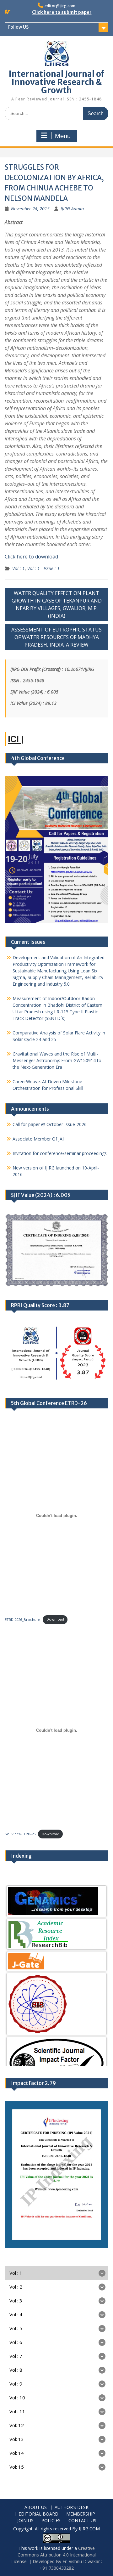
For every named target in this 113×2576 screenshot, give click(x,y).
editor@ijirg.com (60, 6)
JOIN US (25, 2521)
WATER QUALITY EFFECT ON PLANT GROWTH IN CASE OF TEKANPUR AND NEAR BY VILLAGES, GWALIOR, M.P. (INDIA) (57, 604)
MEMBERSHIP (81, 2514)
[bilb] (56, 1901)
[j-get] (56, 1928)
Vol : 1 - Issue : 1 (43, 568)
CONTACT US (82, 2521)
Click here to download (31, 557)
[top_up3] (56, 2034)
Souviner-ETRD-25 (20, 1834)
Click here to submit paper (62, 12)
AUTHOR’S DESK (72, 2508)
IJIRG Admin (72, 209)
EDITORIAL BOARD (38, 2514)
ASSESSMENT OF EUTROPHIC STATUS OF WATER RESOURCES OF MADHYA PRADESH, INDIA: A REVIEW (56, 637)
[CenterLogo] (56, 1971)
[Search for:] (56, 113)
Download (55, 1619)
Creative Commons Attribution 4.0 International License (54, 2555)
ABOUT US (36, 2508)
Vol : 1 (19, 568)
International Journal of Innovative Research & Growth (56, 82)
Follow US (18, 27)
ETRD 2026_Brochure (22, 1619)
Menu (63, 136)
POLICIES (51, 2521)
